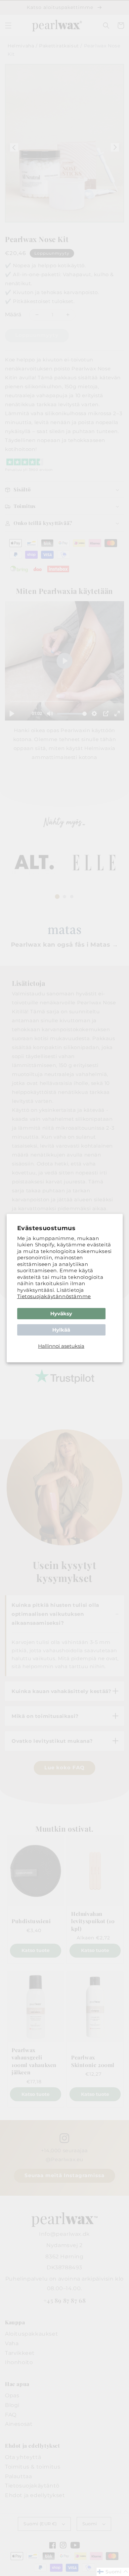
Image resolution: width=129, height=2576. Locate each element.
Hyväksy (61, 1314)
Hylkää (61, 1330)
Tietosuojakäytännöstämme (54, 1296)
